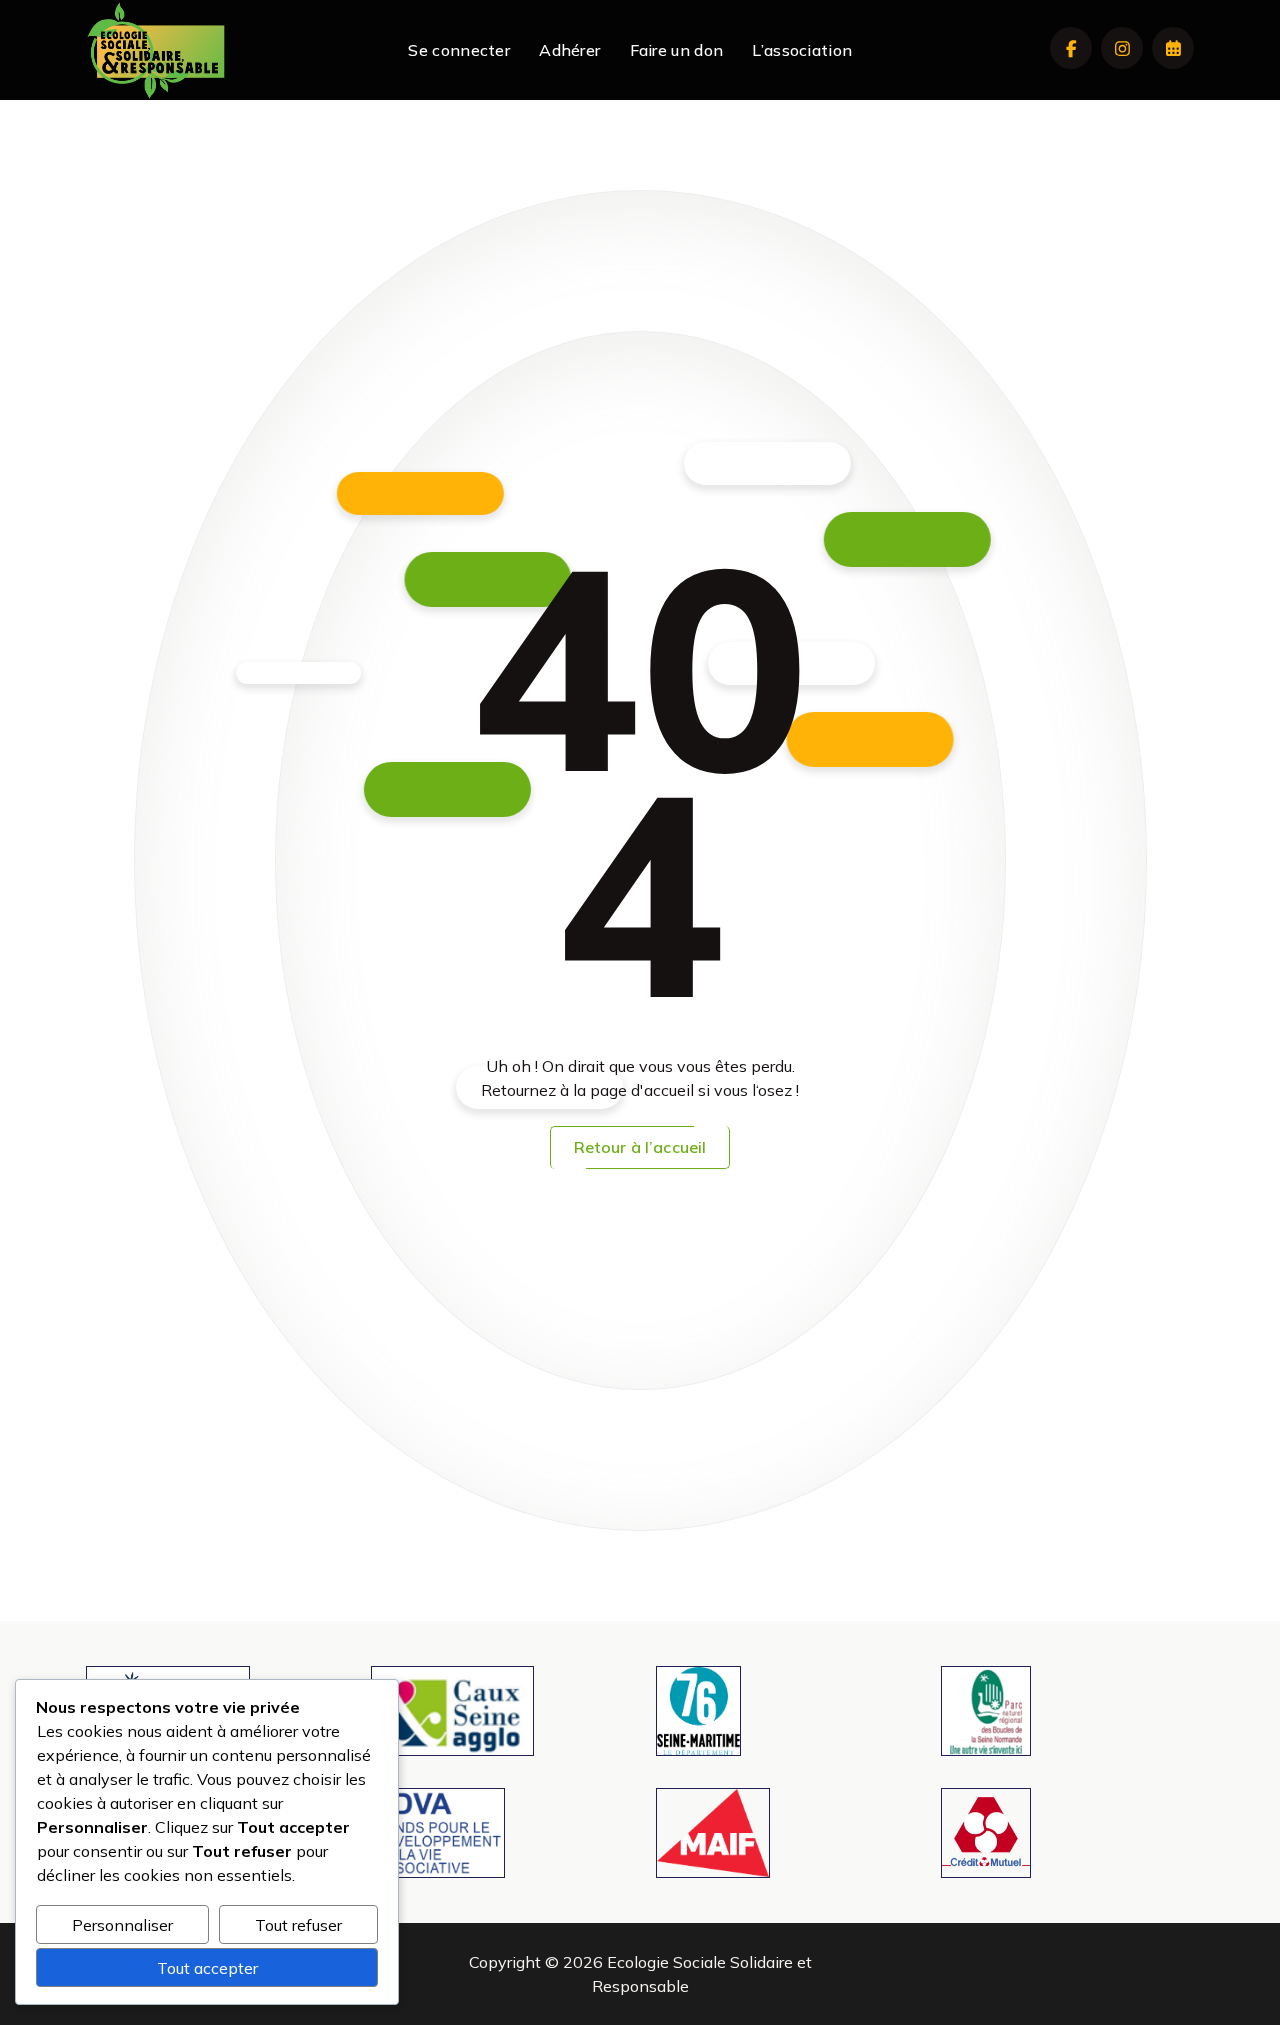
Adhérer (569, 50)
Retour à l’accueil (640, 1147)
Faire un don (677, 50)
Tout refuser (298, 1925)
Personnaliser (122, 1925)
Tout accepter (207, 1968)
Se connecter (459, 50)
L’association (802, 50)
